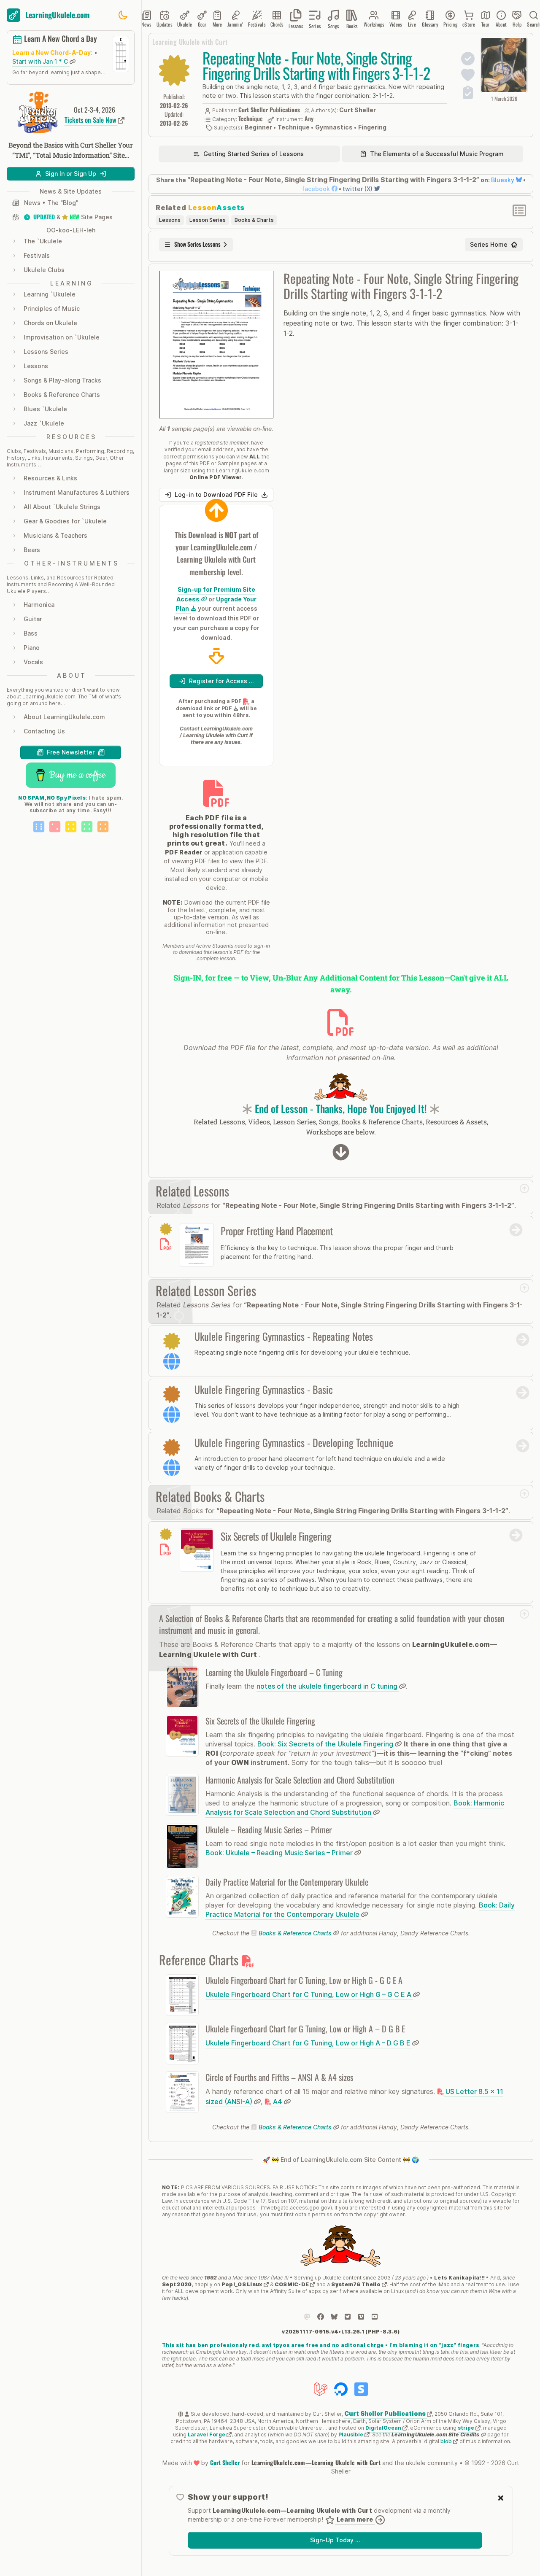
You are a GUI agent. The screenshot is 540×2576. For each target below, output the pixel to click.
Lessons (170, 220)
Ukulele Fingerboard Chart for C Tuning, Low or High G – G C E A (309, 1994)
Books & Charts (254, 220)
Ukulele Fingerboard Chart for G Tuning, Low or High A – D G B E (309, 2043)
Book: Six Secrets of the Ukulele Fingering (326, 1744)
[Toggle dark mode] (123, 15)
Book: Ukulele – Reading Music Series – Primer (280, 1853)
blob (447, 2441)
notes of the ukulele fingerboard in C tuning (328, 1686)
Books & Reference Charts (295, 1933)
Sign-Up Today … (335, 2540)
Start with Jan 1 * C (41, 61)
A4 (278, 2102)
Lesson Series (208, 220)
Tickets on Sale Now (91, 120)
